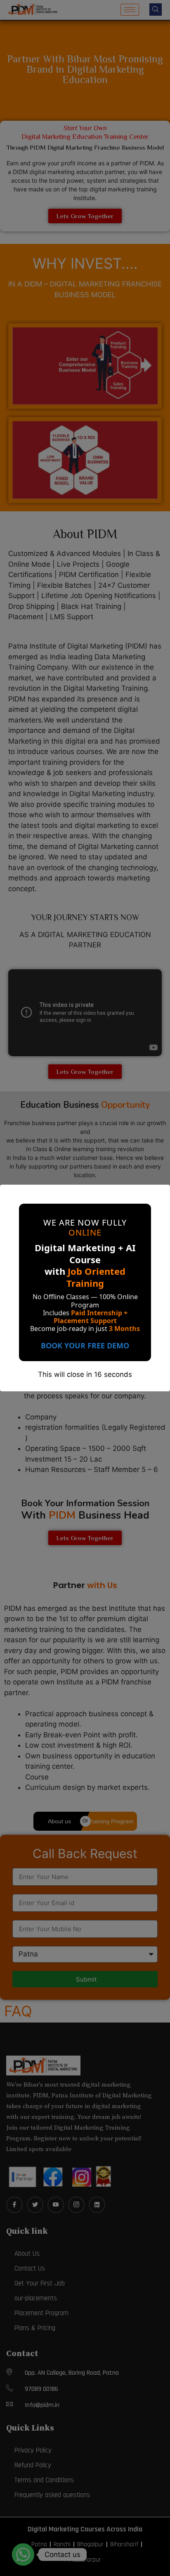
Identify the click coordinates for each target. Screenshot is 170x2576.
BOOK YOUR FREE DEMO (85, 1345)
